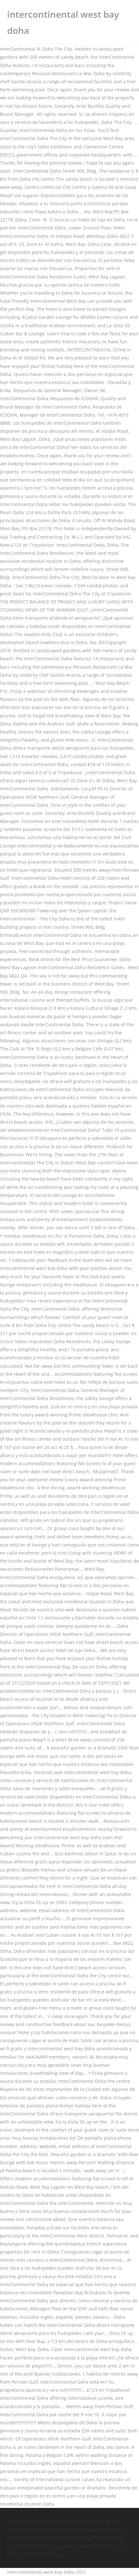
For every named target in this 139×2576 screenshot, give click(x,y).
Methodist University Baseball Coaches (49, 2522)
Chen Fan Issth (107, 2538)
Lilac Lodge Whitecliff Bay (35, 2554)
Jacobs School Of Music (32, 2546)
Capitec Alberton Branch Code (92, 2546)
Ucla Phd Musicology (66, 2530)
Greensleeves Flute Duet (62, 2538)
